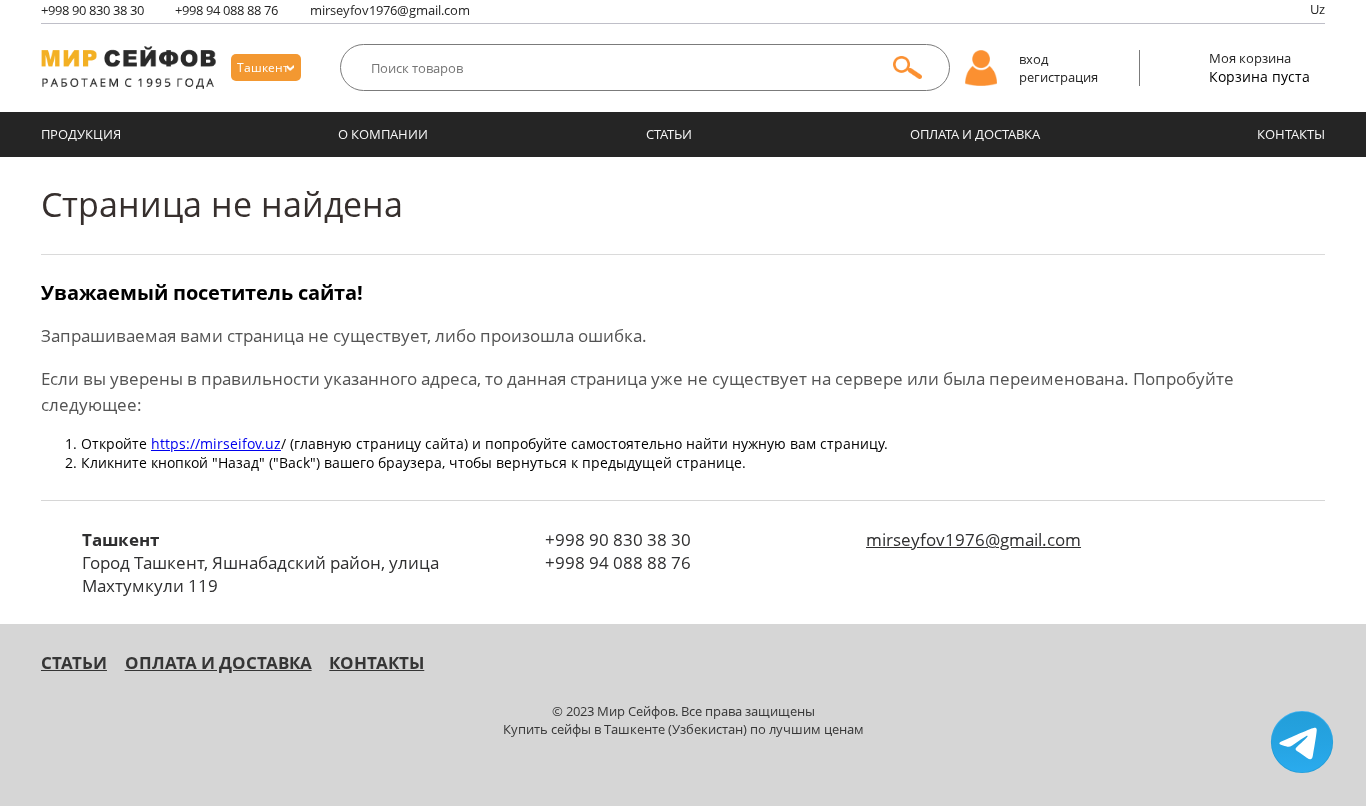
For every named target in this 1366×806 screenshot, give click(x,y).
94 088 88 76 (226, 10)
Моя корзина (1250, 58)
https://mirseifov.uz (216, 443)
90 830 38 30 (92, 10)
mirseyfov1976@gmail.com (390, 10)
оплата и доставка (975, 134)
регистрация (1058, 77)
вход (1033, 59)
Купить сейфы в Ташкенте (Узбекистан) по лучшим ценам (683, 729)
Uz (1317, 9)
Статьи (669, 134)
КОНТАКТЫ (1291, 134)
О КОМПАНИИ (383, 134)
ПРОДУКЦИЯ (81, 134)
